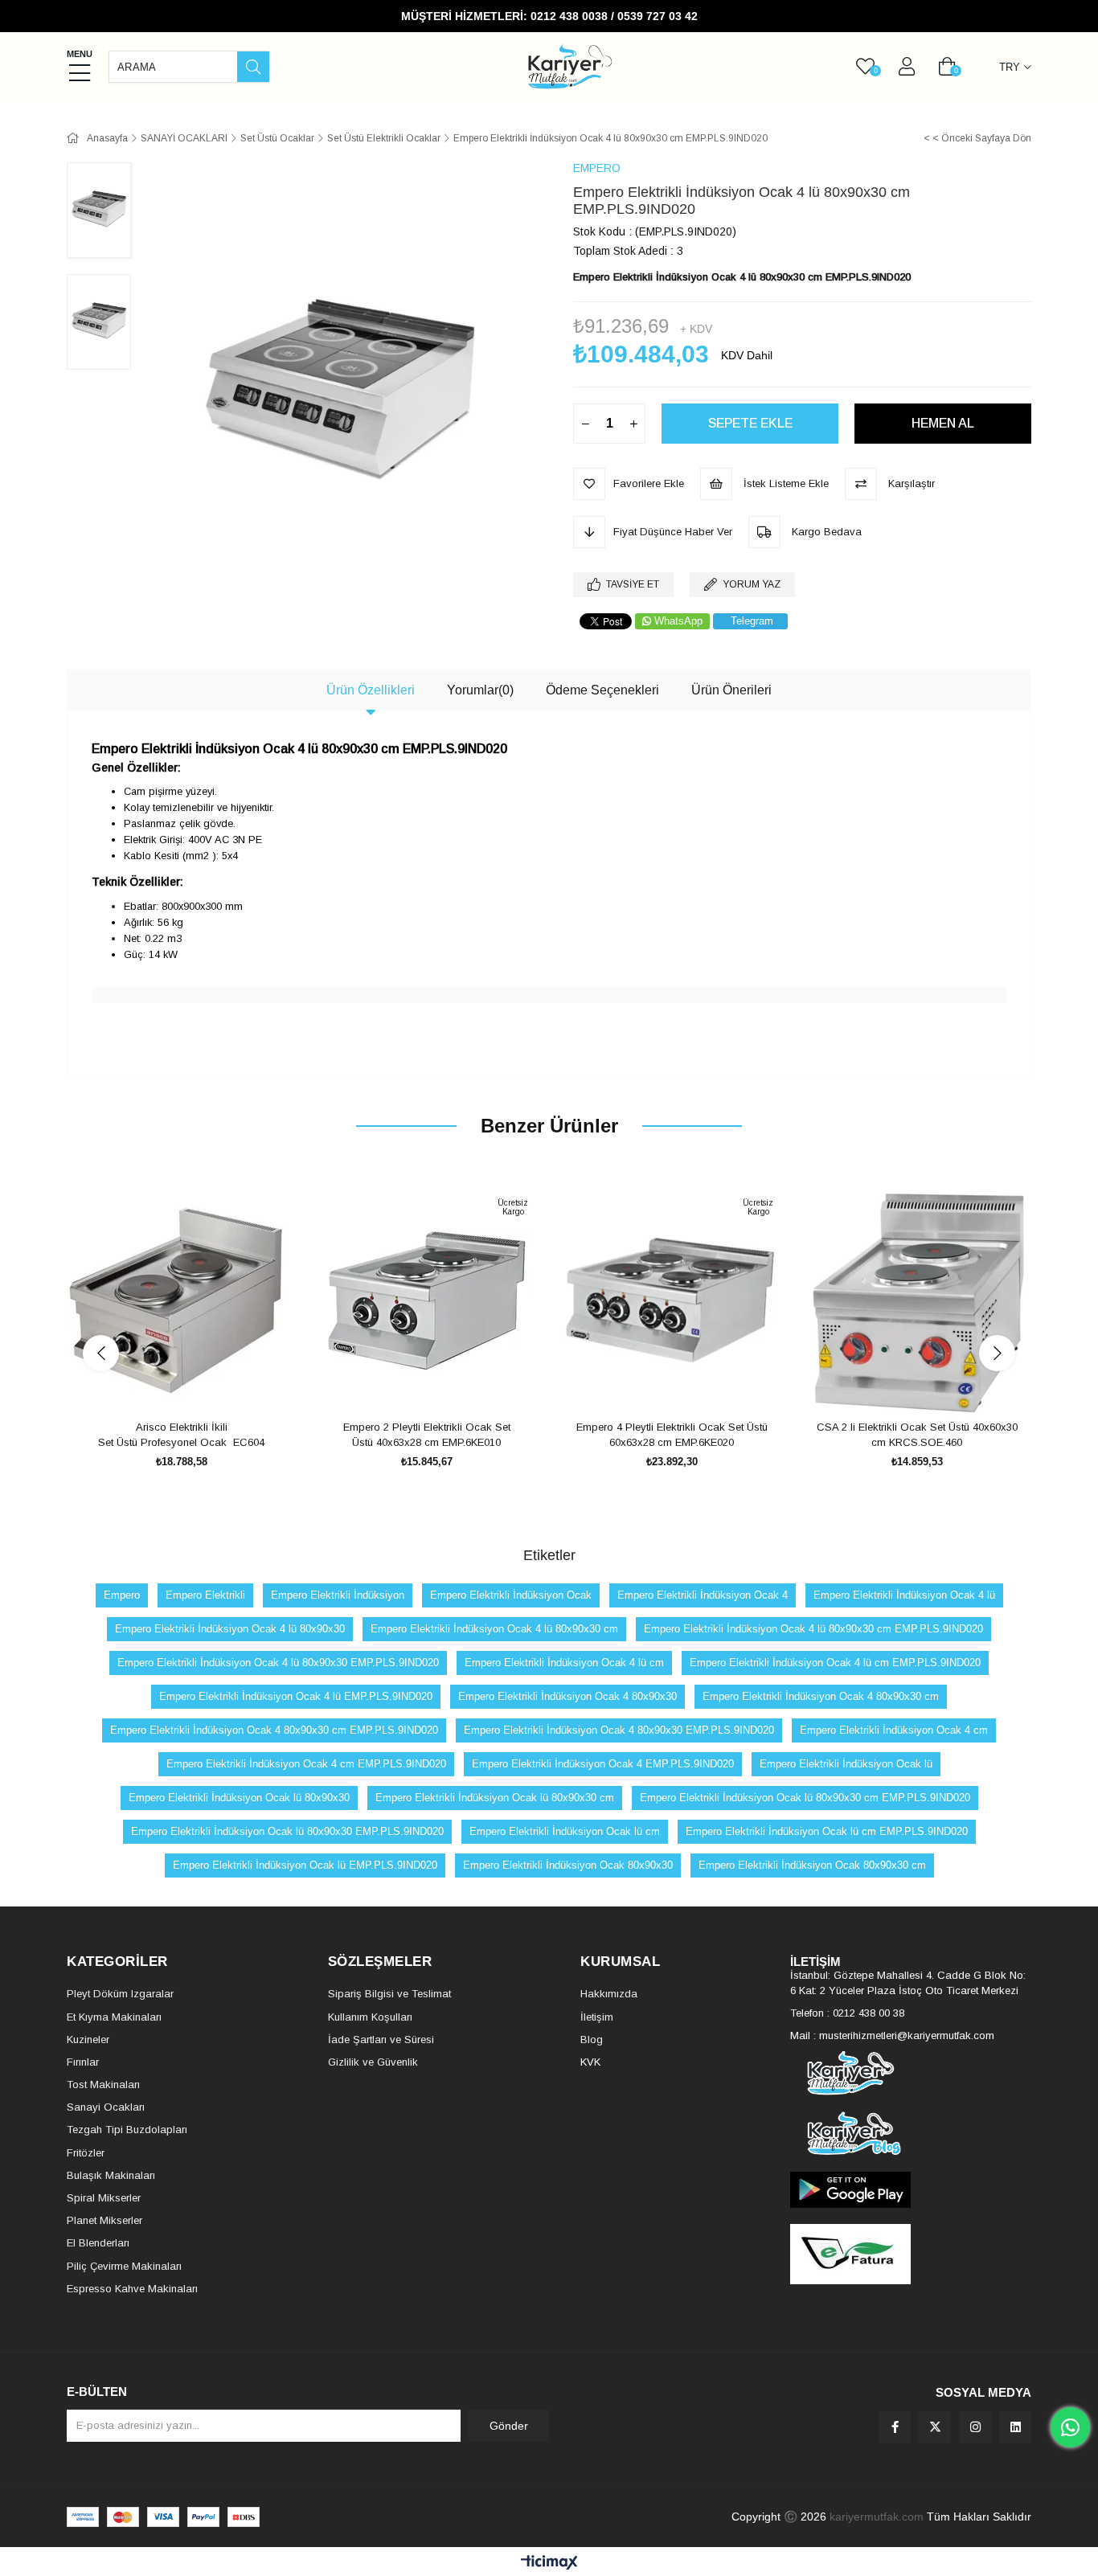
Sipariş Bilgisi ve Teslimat (389, 1994)
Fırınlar (83, 2062)
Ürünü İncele (200, 1385)
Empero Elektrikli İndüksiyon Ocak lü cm (565, 1831)
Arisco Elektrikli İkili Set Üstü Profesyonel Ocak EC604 (181, 1435)
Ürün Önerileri (731, 690)
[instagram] (975, 2427)
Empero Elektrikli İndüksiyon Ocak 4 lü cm (564, 1663)
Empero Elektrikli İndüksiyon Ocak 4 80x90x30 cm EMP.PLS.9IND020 (274, 1730)
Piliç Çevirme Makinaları (124, 2266)
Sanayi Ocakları (106, 2107)
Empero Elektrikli (205, 1595)
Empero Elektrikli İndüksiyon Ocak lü (846, 1764)
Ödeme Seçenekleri (602, 690)
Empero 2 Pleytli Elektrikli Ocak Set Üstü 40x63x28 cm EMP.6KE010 (427, 1435)
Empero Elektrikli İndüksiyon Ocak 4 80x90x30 (567, 1696)
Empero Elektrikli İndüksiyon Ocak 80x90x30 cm (812, 1865)
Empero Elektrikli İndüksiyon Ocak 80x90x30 (568, 1865)
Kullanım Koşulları (370, 2017)
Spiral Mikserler (104, 2198)
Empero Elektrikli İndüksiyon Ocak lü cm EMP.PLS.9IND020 (827, 1831)
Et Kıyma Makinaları (114, 2017)
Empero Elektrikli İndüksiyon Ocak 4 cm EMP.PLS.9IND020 (306, 1764)
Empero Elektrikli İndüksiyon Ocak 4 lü (904, 1595)
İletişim (597, 2017)
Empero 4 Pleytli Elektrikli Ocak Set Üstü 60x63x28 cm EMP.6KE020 (672, 1435)
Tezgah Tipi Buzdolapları (127, 2130)
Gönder (509, 2426)
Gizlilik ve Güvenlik (373, 2062)
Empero (122, 1595)
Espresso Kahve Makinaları (132, 2289)
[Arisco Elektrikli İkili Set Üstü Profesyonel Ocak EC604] (181, 1301)
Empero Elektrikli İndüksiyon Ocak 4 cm (894, 1730)
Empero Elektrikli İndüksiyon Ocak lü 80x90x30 (239, 1798)
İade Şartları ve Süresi (381, 2040)
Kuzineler (88, 2040)
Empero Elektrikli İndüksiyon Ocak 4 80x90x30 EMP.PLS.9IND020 (619, 1730)
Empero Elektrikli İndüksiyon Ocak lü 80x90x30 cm (495, 1798)
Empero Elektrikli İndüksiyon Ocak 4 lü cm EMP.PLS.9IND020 (835, 1663)
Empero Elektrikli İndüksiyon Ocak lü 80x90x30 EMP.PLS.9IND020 (287, 1831)
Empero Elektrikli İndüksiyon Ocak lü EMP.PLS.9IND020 (305, 1865)
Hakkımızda (609, 1994)
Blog (592, 2040)
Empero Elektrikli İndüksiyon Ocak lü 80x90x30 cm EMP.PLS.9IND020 (805, 1798)
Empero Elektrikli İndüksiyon (338, 1595)
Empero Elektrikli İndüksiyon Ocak (511, 1595)
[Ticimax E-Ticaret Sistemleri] (549, 2564)
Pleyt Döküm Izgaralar (120, 1994)
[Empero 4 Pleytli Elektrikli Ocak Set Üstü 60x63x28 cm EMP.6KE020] (672, 1301)
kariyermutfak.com (877, 2517)
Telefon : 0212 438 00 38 (847, 2013)
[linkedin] (1015, 2427)
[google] (911, 2190)
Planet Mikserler (104, 2220)
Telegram (752, 621)
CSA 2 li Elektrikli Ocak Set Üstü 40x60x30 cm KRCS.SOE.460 (917, 1435)
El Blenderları (98, 2243)
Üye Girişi (907, 67)
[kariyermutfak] (911, 2073)
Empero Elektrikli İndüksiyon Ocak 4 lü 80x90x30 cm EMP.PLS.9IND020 (813, 1629)
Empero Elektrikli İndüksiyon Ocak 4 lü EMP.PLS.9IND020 (296, 1696)
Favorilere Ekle (164, 1385)
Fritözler (86, 2153)
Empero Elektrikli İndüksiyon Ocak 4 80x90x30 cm (821, 1696)
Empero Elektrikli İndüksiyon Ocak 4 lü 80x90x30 (230, 1629)
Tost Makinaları (103, 2085)
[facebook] (895, 2427)
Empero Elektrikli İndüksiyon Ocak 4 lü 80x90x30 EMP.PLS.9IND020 (278, 1663)
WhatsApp (678, 621)
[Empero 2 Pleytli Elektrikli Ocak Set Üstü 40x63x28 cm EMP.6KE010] (426, 1301)
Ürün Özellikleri (371, 690)
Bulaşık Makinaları (111, 2175)
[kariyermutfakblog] (911, 2134)
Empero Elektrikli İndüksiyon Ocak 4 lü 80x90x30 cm (494, 1629)
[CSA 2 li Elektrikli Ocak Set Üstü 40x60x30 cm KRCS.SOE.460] (917, 1301)
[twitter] (935, 2427)
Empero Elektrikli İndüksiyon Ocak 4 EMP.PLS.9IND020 (603, 1764)
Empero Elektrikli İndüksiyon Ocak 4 (703, 1595)
